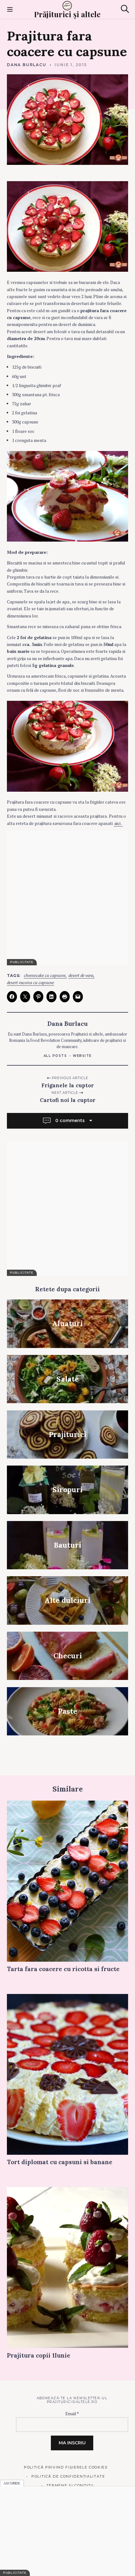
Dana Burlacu (27, 65)
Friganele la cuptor (68, 1085)
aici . (118, 823)
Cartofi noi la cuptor (68, 1100)
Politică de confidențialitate (68, 2476)
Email (72, 2414)
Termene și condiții (70, 2485)
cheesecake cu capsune (45, 976)
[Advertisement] (67, 898)
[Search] (125, 9)
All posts (55, 1056)
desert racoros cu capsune (30, 983)
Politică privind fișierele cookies (66, 2467)
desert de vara (81, 976)
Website (82, 1056)
